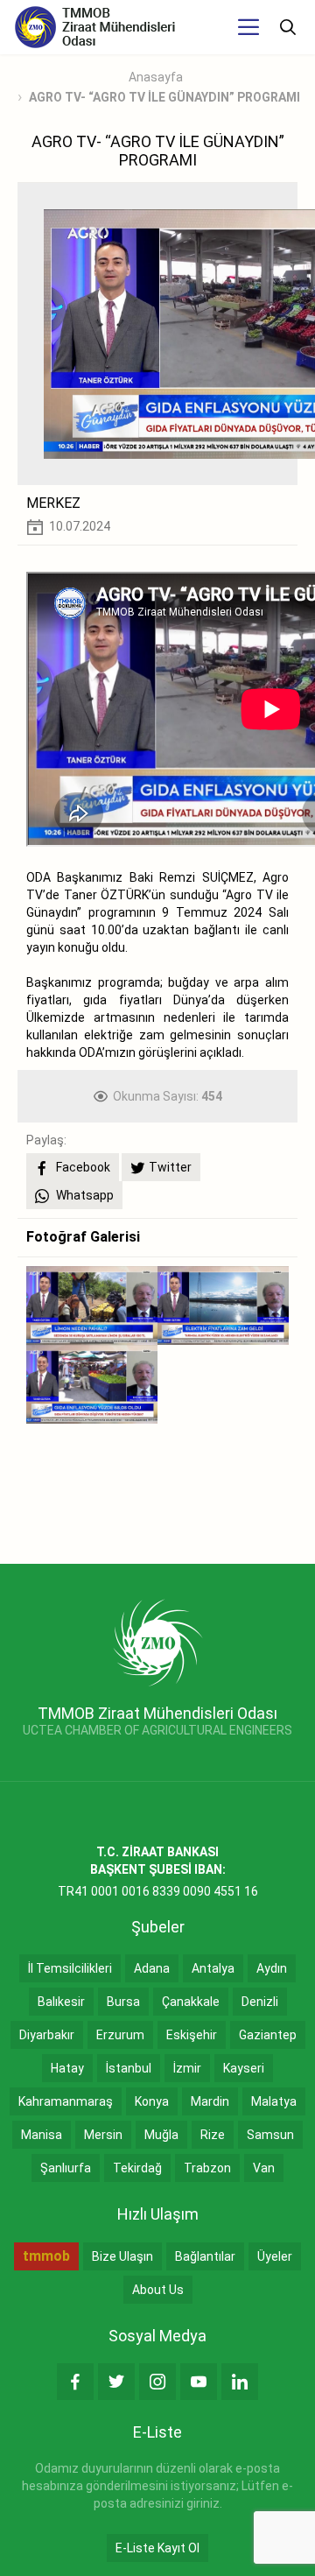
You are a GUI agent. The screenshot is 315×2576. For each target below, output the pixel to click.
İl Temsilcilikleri (70, 1968)
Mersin (103, 2135)
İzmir (187, 2068)
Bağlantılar (205, 2256)
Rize (213, 2135)
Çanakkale (191, 2002)
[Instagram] (157, 2382)
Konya (152, 2101)
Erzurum (120, 2035)
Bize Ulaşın (122, 2256)
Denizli (260, 2002)
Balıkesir (61, 2002)
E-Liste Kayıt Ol (157, 2548)
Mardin (210, 2101)
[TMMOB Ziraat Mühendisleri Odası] (158, 1641)
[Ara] (288, 27)
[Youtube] (199, 2382)
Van (264, 2168)
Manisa (42, 2135)
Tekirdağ (137, 2168)
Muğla (161, 2135)
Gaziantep (268, 2035)
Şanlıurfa (66, 2168)
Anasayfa (156, 77)
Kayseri (244, 2068)
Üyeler (275, 2256)
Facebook (82, 1167)
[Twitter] (116, 2382)
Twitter (170, 1167)
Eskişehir (192, 2035)
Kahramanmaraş (66, 2101)
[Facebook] (75, 2382)
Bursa (123, 2002)
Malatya (274, 2101)
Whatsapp (84, 1195)
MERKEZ (53, 503)
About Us (158, 2290)
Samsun (270, 2135)
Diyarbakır (47, 2035)
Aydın (272, 1968)
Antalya (213, 1968)
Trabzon (207, 2168)
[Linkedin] (240, 2382)
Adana (152, 1968)
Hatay (67, 2068)
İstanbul (129, 2068)
